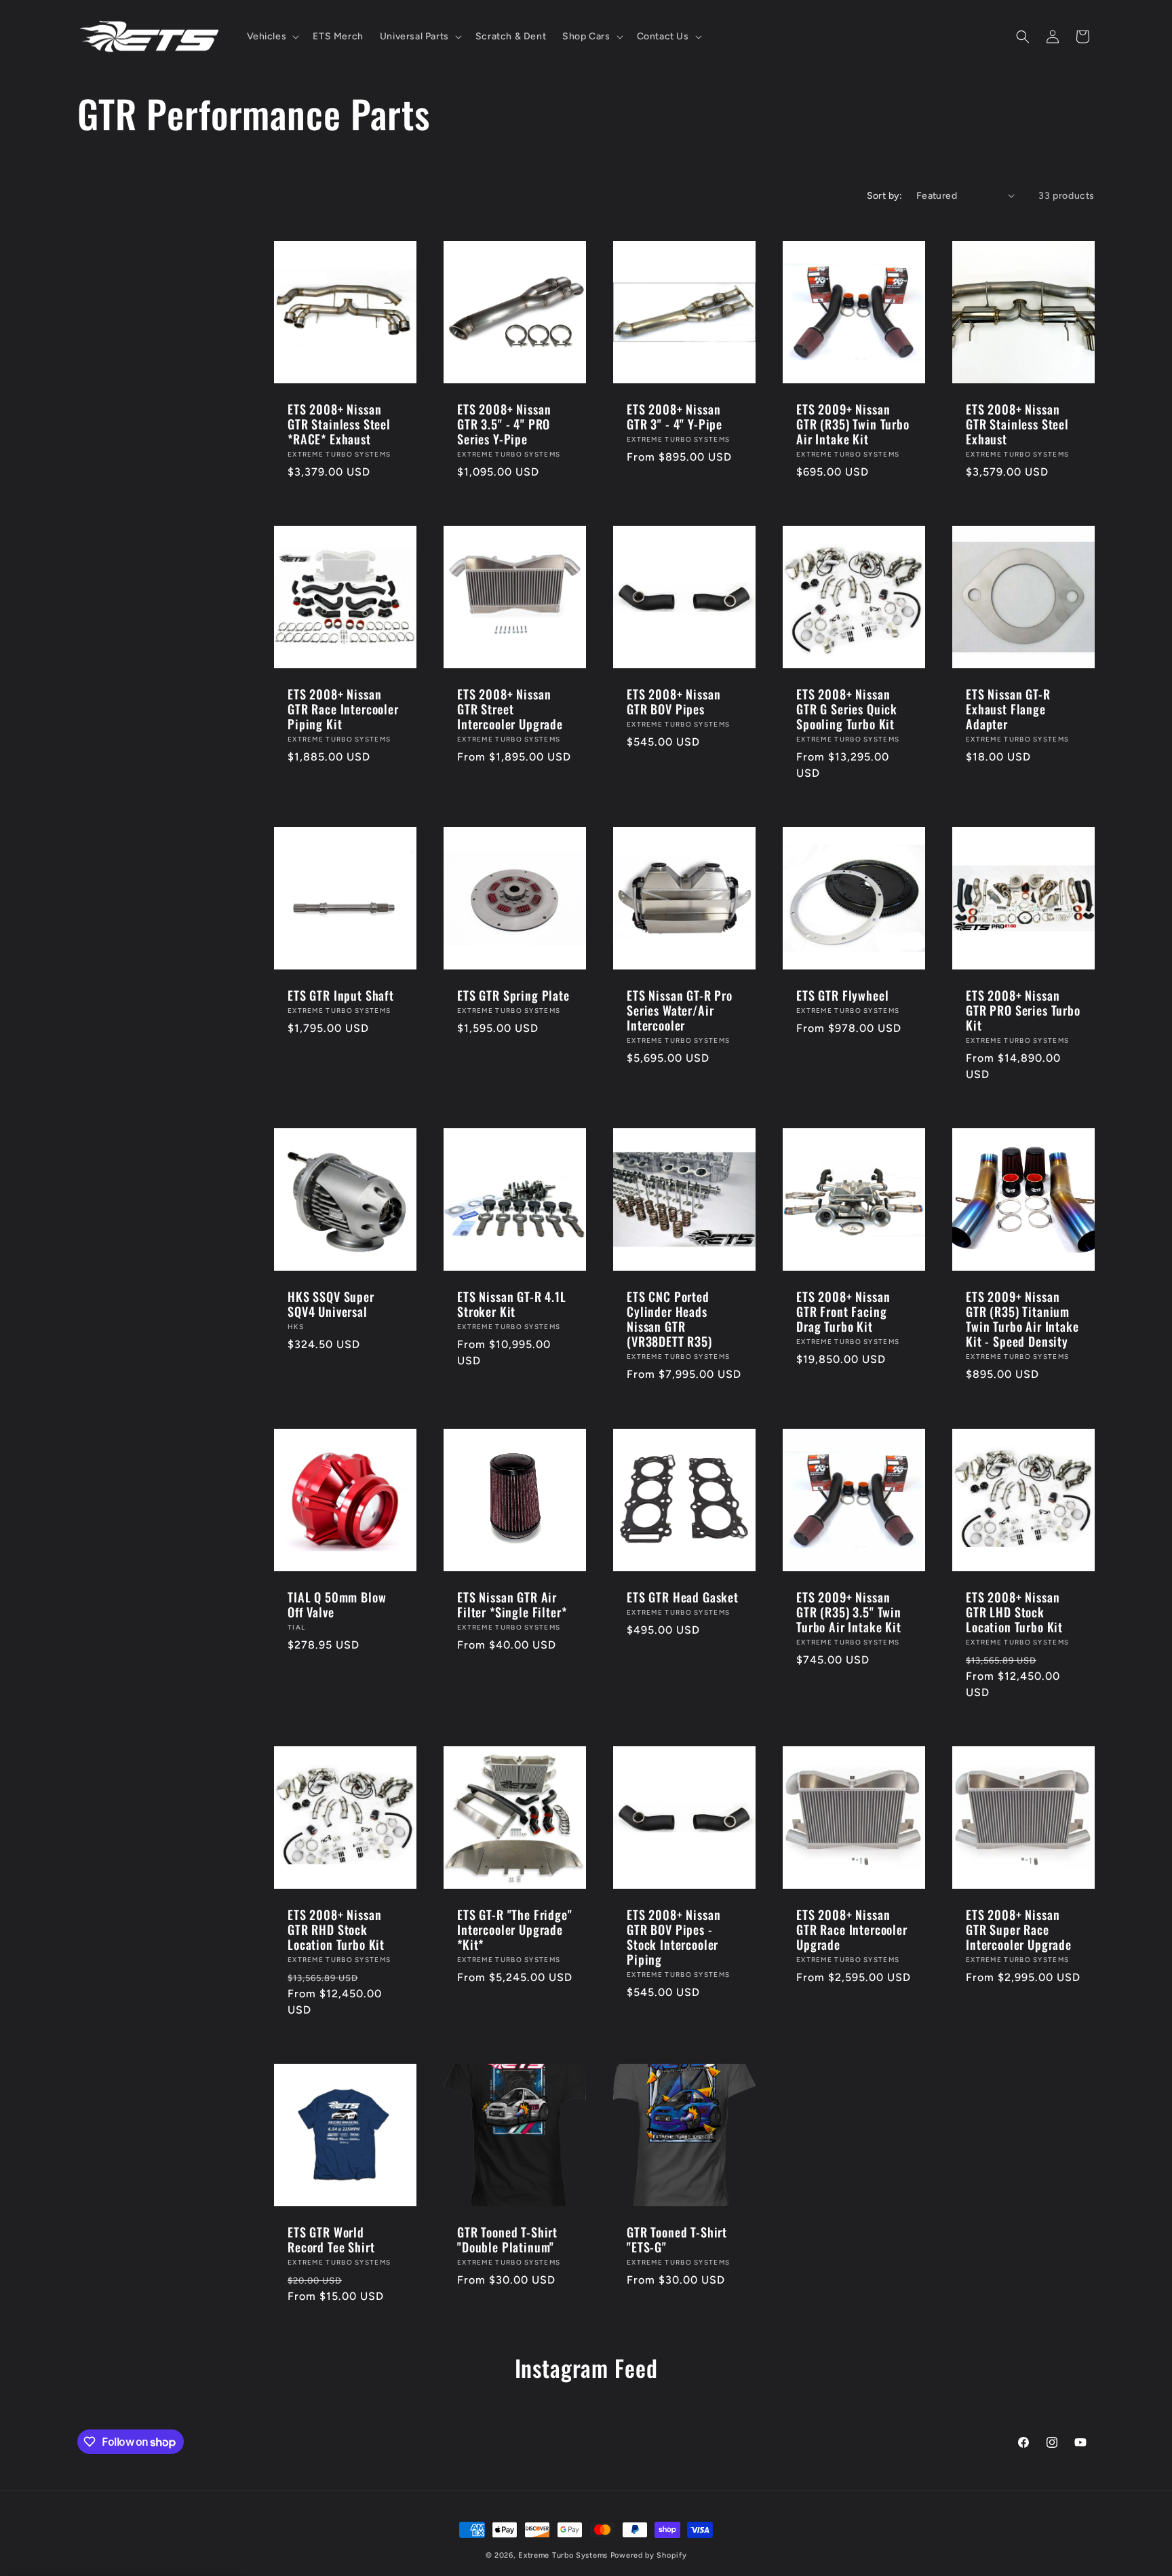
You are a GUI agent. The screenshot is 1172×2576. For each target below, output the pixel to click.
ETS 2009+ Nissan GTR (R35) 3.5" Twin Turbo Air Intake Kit (849, 1612)
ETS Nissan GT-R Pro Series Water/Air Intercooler (680, 1010)
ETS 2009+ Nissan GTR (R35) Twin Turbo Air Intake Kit (853, 424)
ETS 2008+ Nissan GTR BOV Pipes (673, 701)
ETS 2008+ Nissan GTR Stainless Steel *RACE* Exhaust (339, 424)
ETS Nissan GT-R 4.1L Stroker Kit (512, 1304)
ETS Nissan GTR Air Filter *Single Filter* (512, 1604)
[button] (272, 37)
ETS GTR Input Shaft (341, 995)
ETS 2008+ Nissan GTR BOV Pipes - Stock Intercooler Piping (673, 1937)
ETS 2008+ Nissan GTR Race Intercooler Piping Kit (343, 709)
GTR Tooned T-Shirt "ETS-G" (677, 2239)
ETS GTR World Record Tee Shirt (331, 2239)
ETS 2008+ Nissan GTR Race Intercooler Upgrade (852, 1929)
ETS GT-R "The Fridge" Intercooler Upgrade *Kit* (515, 1929)
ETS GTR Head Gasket (683, 1597)
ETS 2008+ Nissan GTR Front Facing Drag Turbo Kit (843, 1311)
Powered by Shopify (649, 2555)
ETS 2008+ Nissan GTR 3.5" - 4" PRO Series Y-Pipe (504, 424)
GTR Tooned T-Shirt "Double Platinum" (507, 2239)
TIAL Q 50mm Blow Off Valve (337, 1604)
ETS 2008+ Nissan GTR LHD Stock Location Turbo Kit (1014, 1612)
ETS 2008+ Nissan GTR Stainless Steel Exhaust (1017, 424)
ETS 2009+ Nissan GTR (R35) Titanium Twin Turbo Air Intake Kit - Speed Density (1022, 1319)
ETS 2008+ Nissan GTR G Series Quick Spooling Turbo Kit (847, 709)
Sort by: (885, 196)
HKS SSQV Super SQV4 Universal (331, 1304)
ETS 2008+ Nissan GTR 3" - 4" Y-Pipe (675, 417)
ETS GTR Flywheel (842, 995)
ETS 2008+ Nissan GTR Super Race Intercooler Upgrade (1019, 1929)
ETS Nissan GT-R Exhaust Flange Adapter (1008, 709)
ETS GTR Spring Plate (513, 995)
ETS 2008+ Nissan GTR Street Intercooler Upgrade (510, 709)
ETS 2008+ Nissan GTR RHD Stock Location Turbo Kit (336, 1929)
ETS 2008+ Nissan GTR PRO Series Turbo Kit (1023, 1010)
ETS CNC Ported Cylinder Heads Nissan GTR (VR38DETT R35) (669, 1319)
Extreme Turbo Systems (563, 2555)
